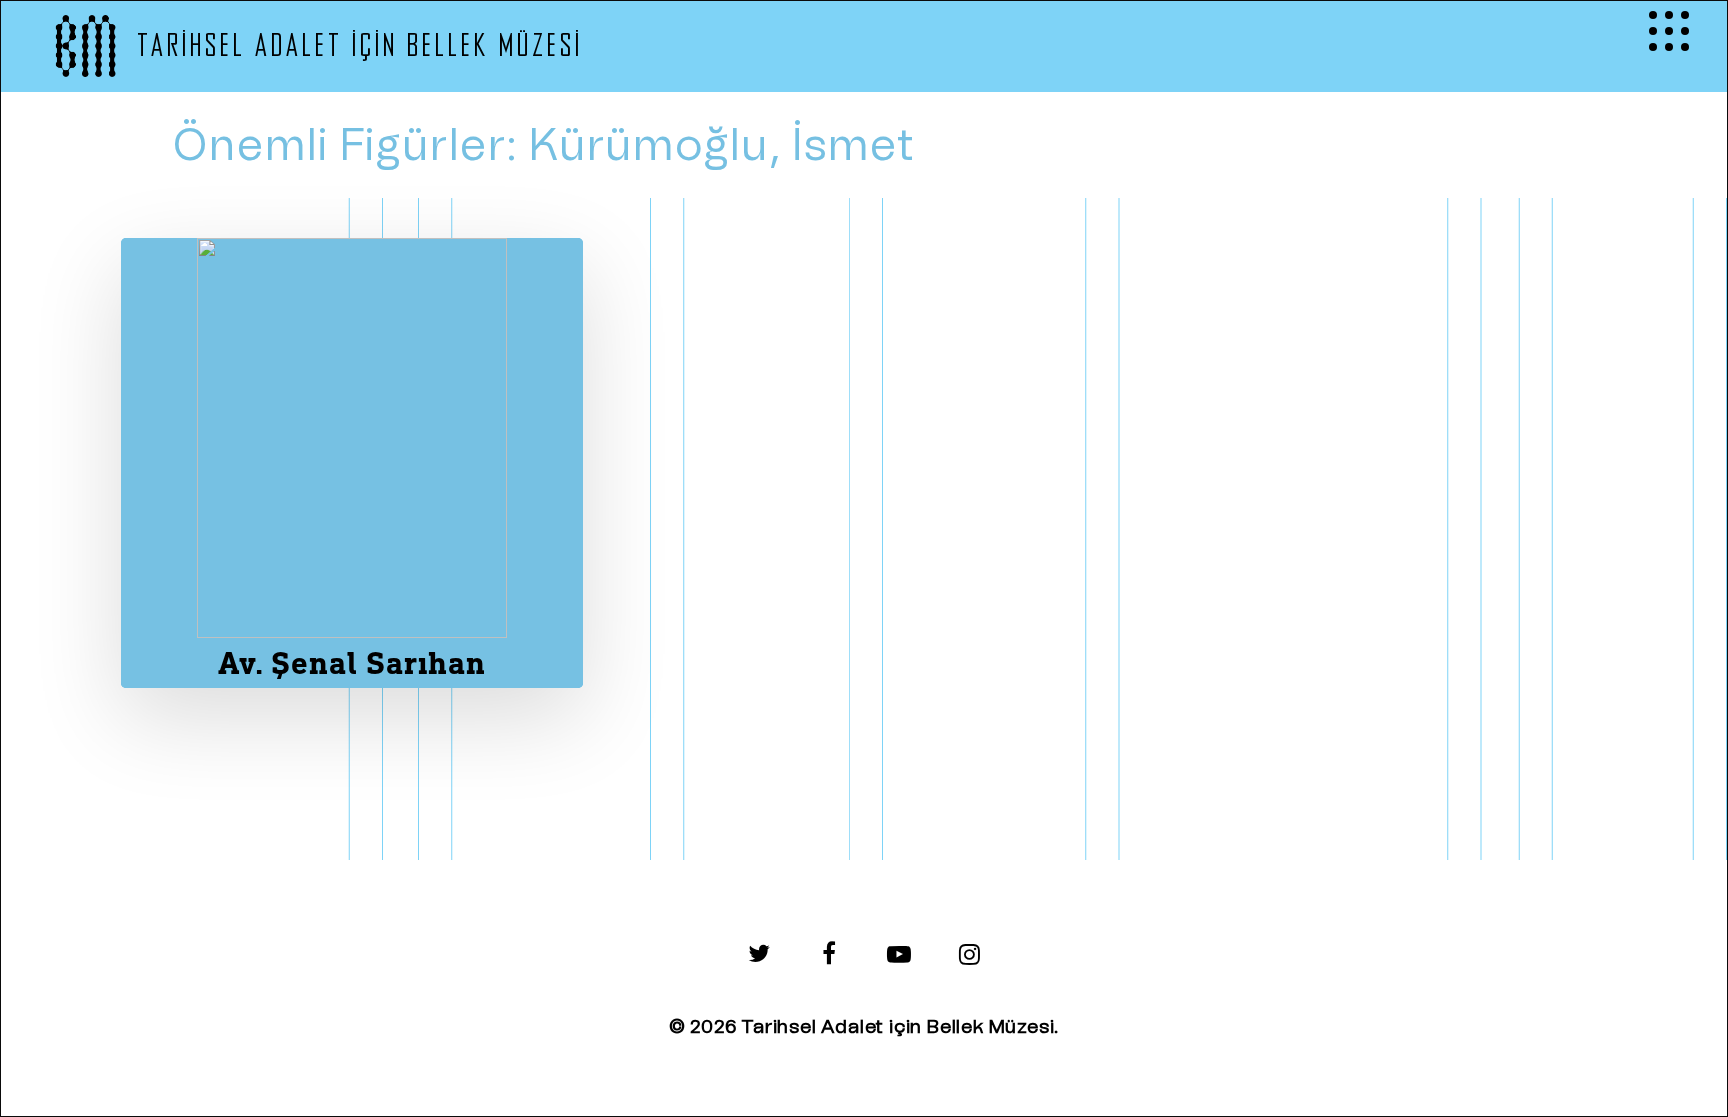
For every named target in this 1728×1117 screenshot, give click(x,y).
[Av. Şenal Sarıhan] (352, 463)
